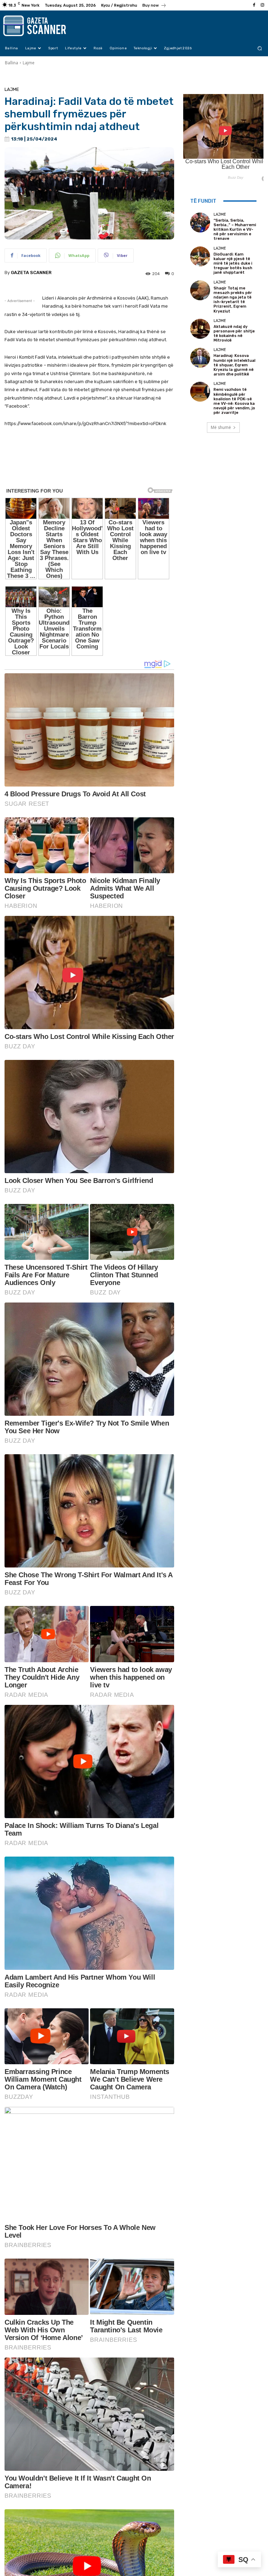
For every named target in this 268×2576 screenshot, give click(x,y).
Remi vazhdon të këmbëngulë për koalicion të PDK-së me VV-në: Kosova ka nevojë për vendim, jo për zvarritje (234, 401)
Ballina (12, 63)
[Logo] (39, 26)
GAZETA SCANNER (31, 272)
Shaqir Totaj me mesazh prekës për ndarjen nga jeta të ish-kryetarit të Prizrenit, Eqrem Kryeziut (233, 300)
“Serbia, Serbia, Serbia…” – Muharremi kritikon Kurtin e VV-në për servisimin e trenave (235, 230)
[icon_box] (154, 6)
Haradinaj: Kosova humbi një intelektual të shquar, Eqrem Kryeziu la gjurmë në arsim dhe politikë (234, 365)
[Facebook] (254, 5)
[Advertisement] (89, 471)
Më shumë (221, 427)
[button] (260, 48)
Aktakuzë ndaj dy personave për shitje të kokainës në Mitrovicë (234, 334)
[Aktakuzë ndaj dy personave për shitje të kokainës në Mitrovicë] (200, 329)
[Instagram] (262, 5)
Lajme (29, 63)
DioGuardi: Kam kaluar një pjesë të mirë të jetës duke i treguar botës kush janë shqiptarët (233, 264)
